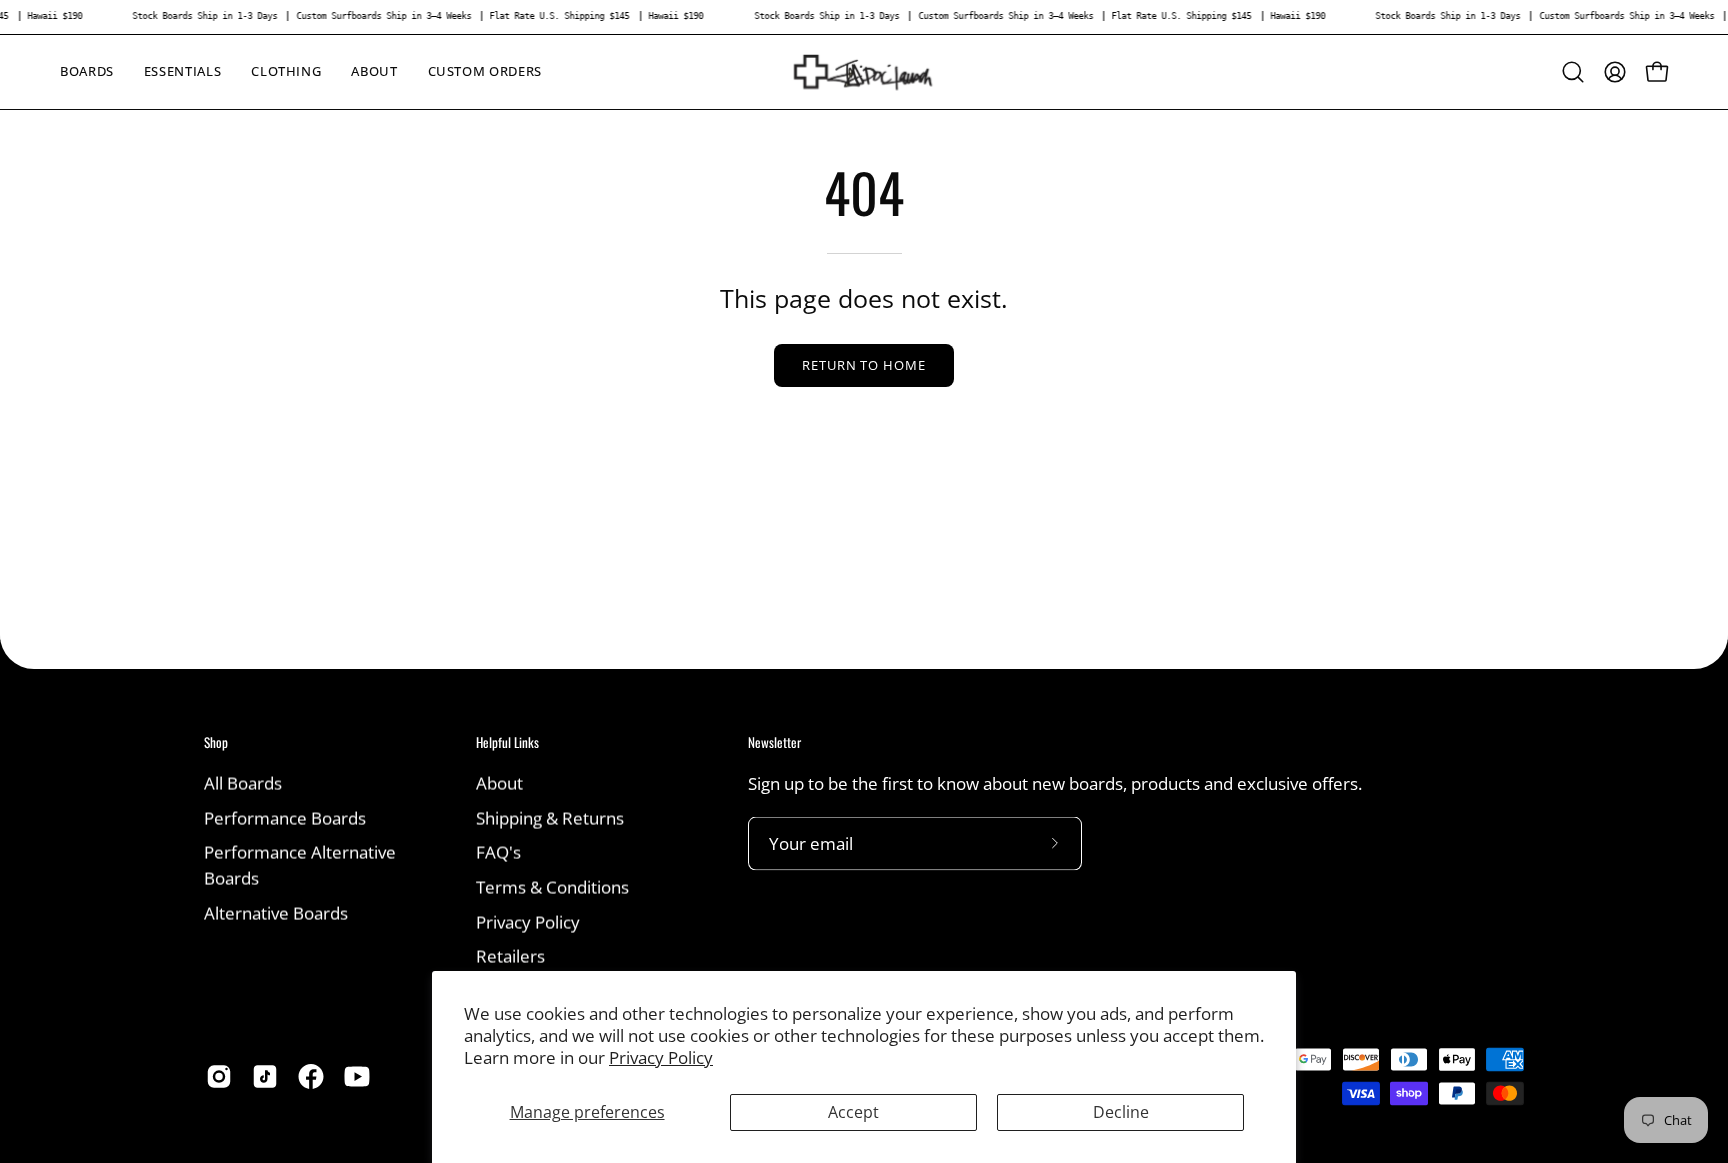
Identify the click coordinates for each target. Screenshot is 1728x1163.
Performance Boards (285, 817)
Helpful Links (507, 742)
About (499, 782)
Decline (1121, 1112)
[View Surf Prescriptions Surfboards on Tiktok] (265, 1076)
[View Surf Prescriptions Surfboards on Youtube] (357, 1076)
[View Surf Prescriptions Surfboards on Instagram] (219, 1076)
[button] (182, 72)
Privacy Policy (661, 1057)
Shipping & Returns (550, 817)
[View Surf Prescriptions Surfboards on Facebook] (311, 1076)
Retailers (510, 955)
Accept (853, 1112)
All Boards (243, 782)
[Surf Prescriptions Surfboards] (864, 72)
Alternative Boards (276, 912)
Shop (216, 742)
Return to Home (864, 365)
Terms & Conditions (552, 886)
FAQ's (498, 851)
